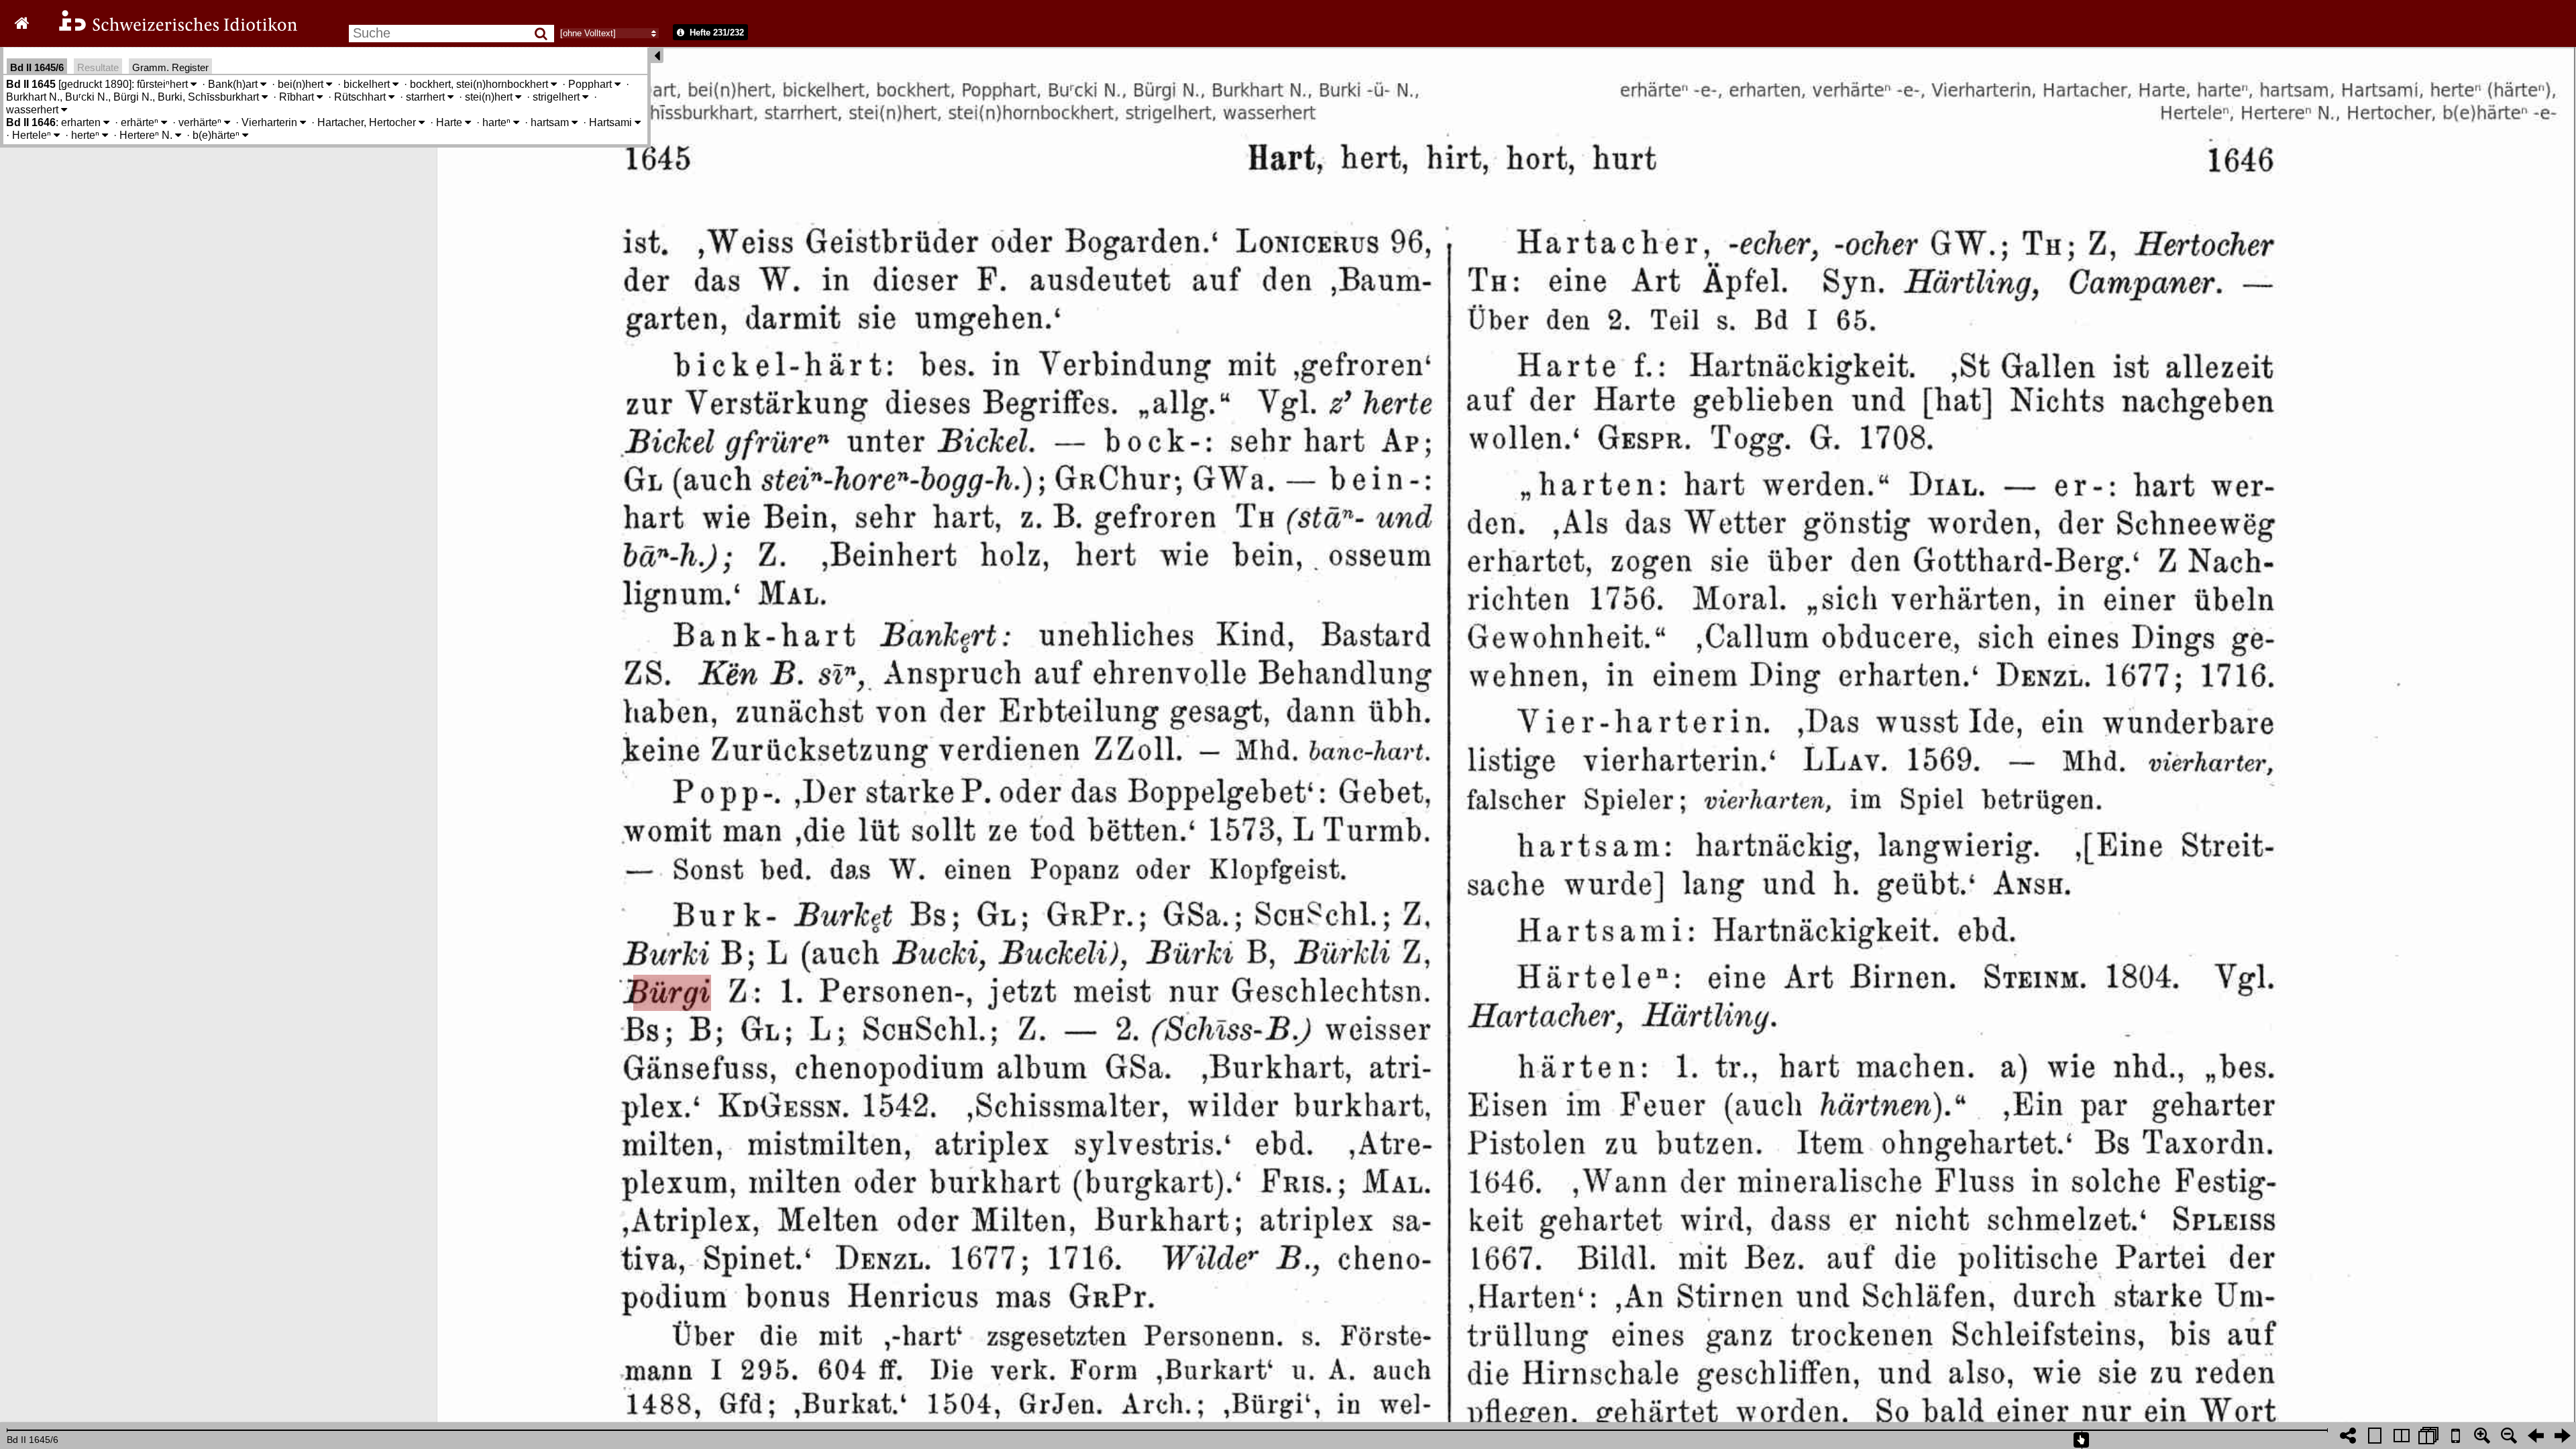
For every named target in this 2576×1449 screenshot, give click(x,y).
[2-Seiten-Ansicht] (2402, 1436)
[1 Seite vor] (2563, 1436)
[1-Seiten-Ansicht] (2375, 1436)
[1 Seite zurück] (2536, 1436)
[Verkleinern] (2509, 1436)
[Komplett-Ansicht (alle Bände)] (2428, 1436)
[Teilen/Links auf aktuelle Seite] (2348, 1436)
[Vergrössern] (2482, 1436)
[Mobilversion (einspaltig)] (2455, 1436)
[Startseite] (169, 29)
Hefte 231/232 (715, 33)
